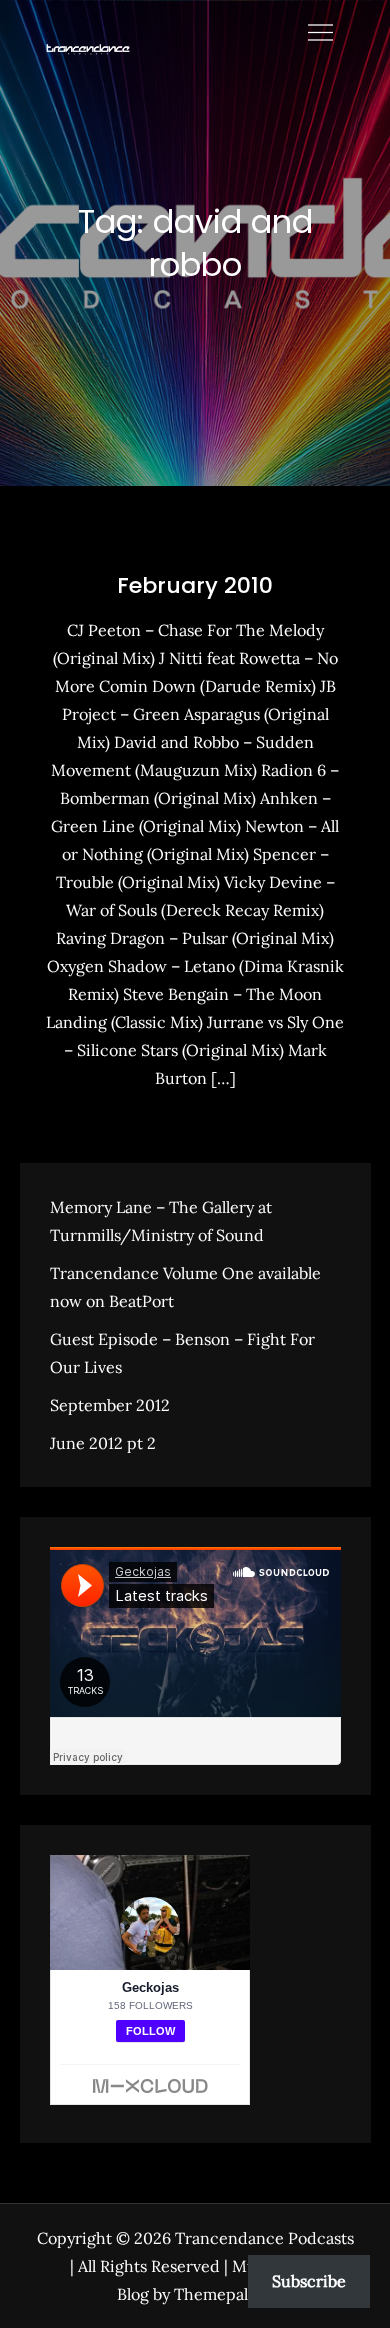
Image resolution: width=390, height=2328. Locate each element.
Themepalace (224, 2294)
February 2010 (195, 585)
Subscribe (309, 2281)
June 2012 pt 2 (103, 1443)
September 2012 (110, 1405)
